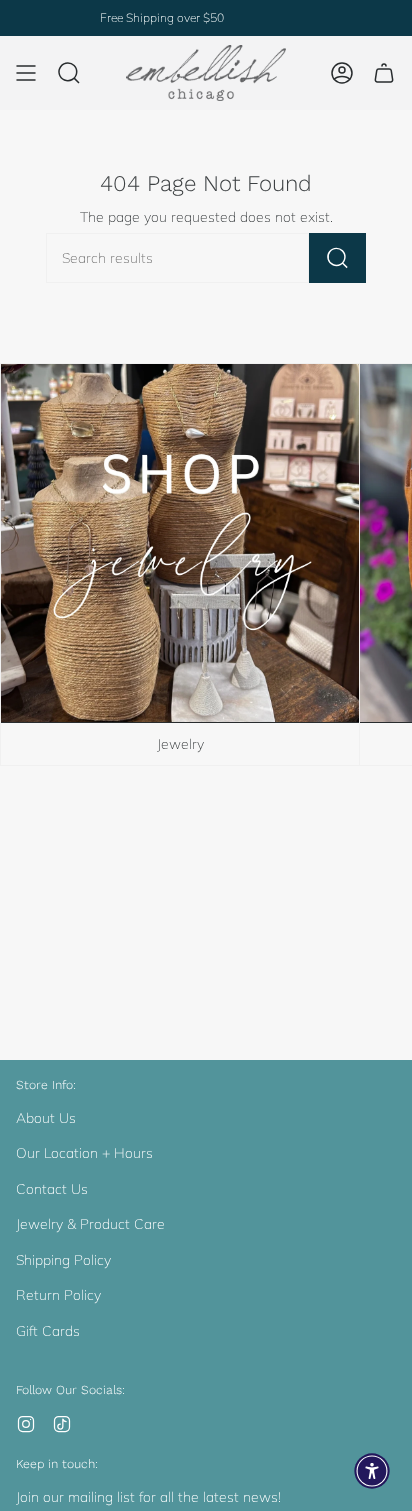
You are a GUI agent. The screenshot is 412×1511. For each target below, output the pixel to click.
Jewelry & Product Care (90, 1224)
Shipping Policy (63, 1260)
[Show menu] (26, 73)
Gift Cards (48, 1331)
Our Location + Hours (84, 1153)
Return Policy (58, 1295)
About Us (46, 1118)
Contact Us (52, 1189)
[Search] (337, 258)
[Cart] (384, 73)
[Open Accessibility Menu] (372, 1471)
